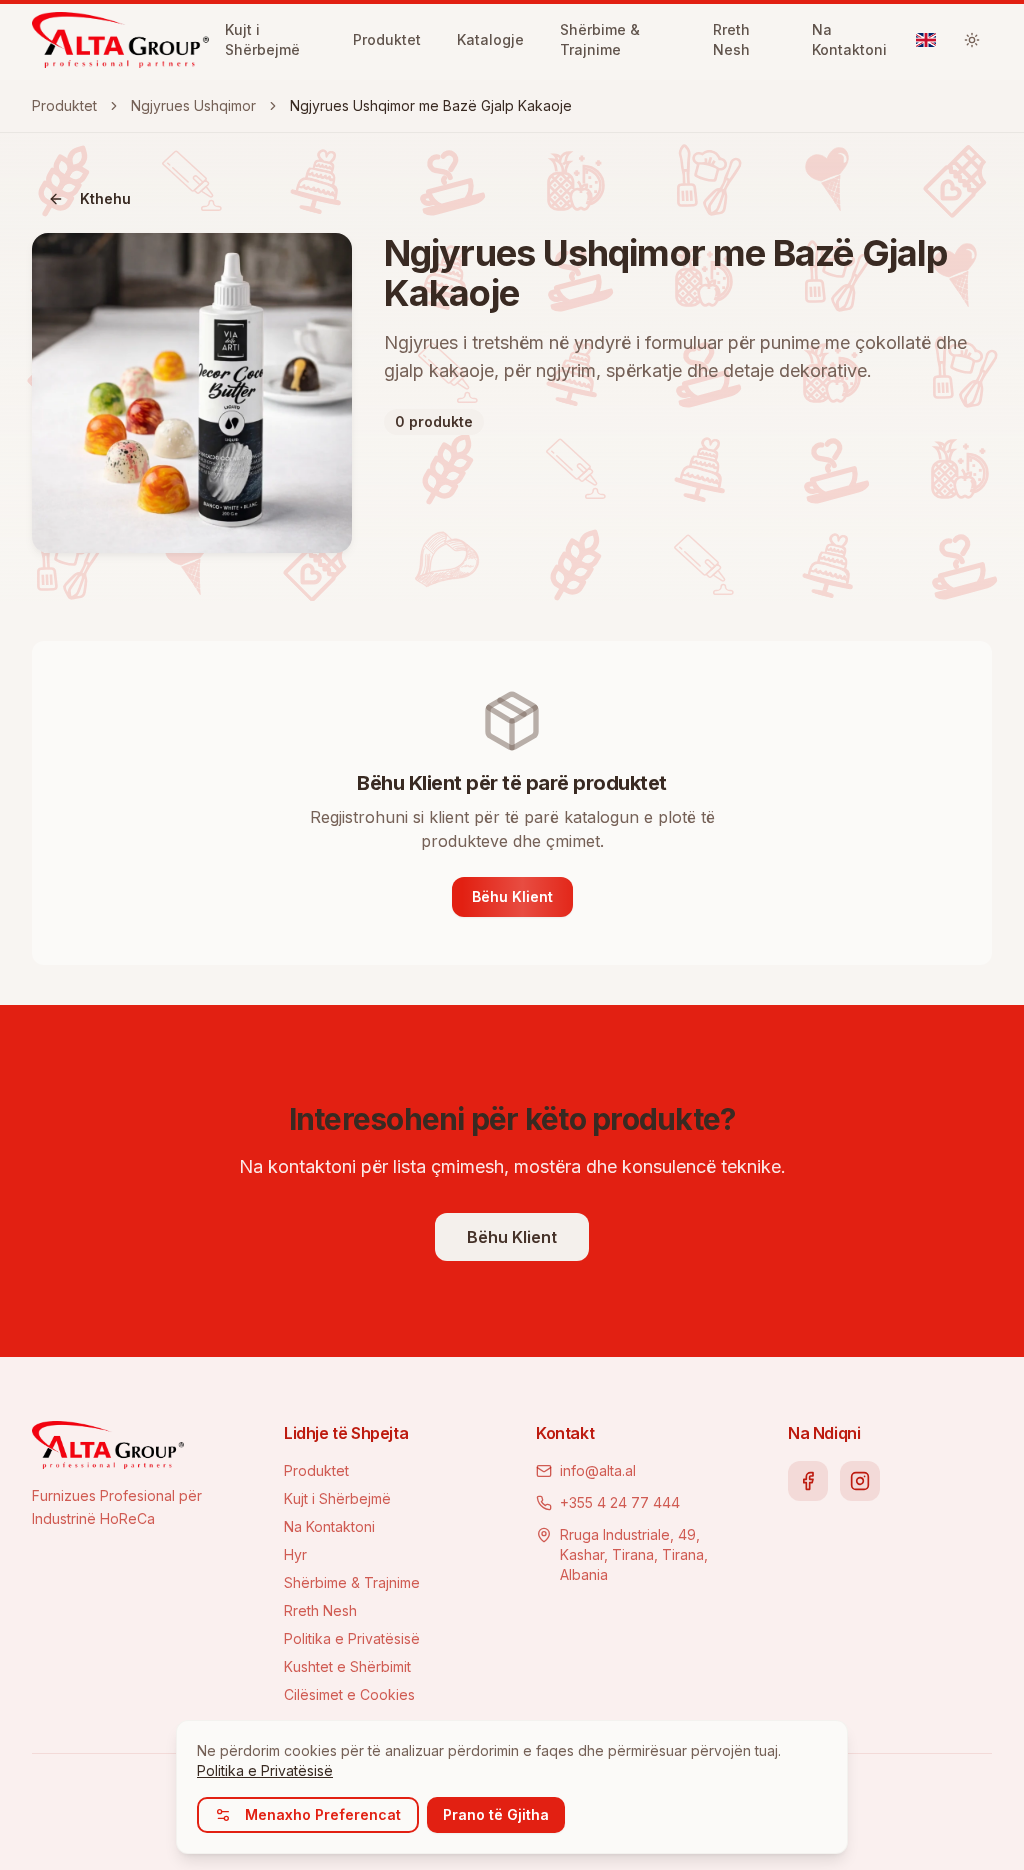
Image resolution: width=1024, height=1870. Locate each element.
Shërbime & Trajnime (352, 1582)
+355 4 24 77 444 (620, 1502)
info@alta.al (598, 1470)
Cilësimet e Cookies (349, 1694)
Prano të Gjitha (496, 1814)
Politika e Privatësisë (352, 1638)
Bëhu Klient (512, 896)
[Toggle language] (926, 40)
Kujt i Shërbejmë (337, 1498)
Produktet (64, 105)
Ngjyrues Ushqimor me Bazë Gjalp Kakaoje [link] (431, 105)
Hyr (295, 1554)
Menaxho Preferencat (323, 1814)
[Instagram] (860, 1481)
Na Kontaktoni (329, 1526)
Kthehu (105, 198)
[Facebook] (808, 1481)
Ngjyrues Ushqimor (193, 105)
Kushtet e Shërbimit (347, 1666)
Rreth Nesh (320, 1610)
